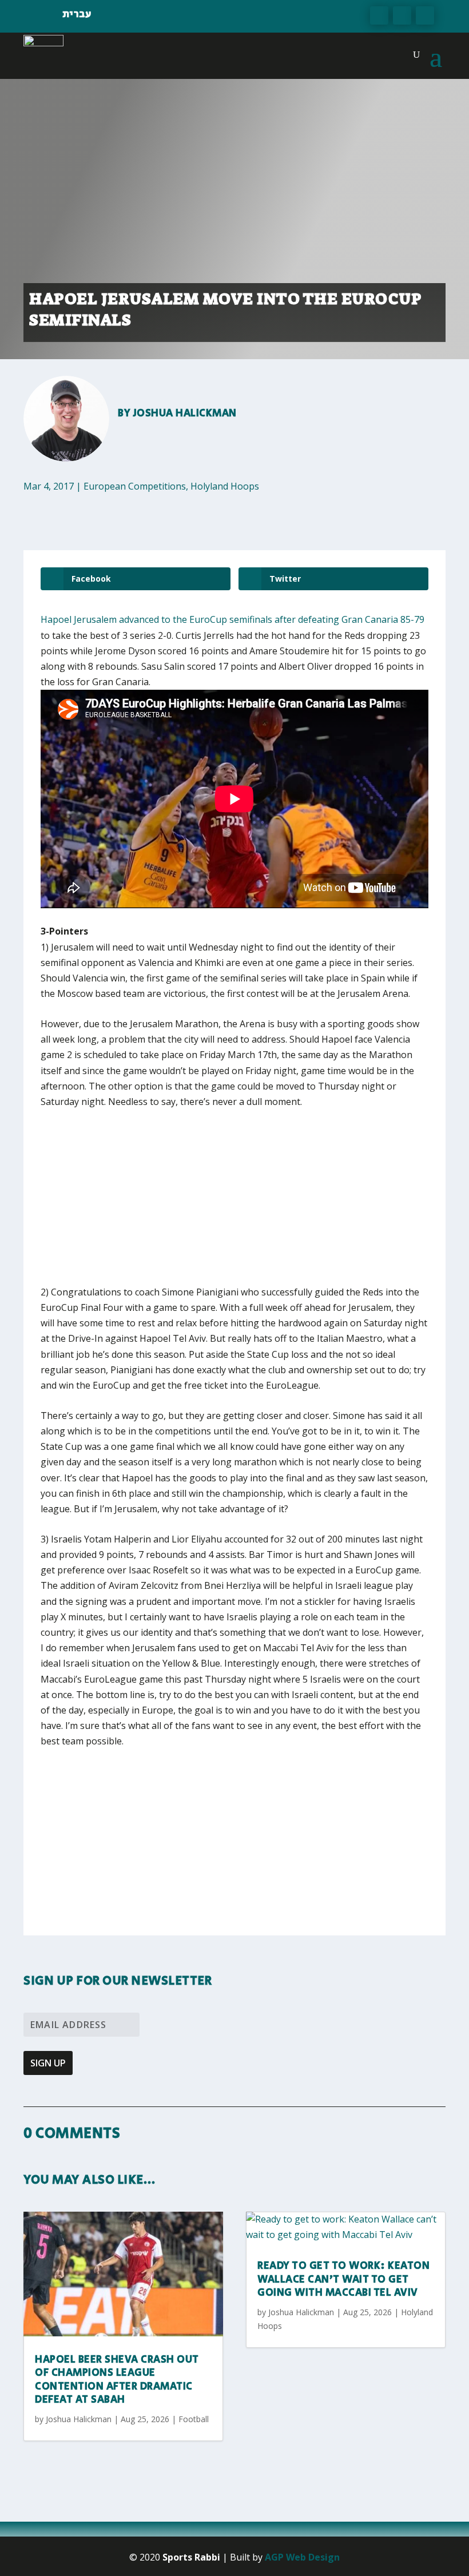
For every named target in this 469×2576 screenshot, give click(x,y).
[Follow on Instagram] (425, 15)
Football (194, 2419)
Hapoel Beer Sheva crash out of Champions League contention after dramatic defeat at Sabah (117, 2380)
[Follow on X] (402, 15)
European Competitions (135, 486)
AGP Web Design (302, 2557)
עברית (77, 14)
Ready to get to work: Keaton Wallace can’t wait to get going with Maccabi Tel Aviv (343, 2279)
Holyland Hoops (225, 486)
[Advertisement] (209, 1204)
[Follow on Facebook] (379, 15)
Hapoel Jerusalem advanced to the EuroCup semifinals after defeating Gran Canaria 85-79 (232, 619)
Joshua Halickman (185, 414)
